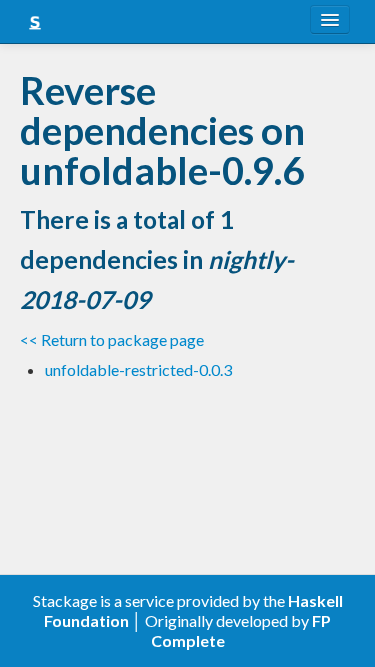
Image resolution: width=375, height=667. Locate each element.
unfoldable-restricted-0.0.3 (138, 369)
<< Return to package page (112, 339)
